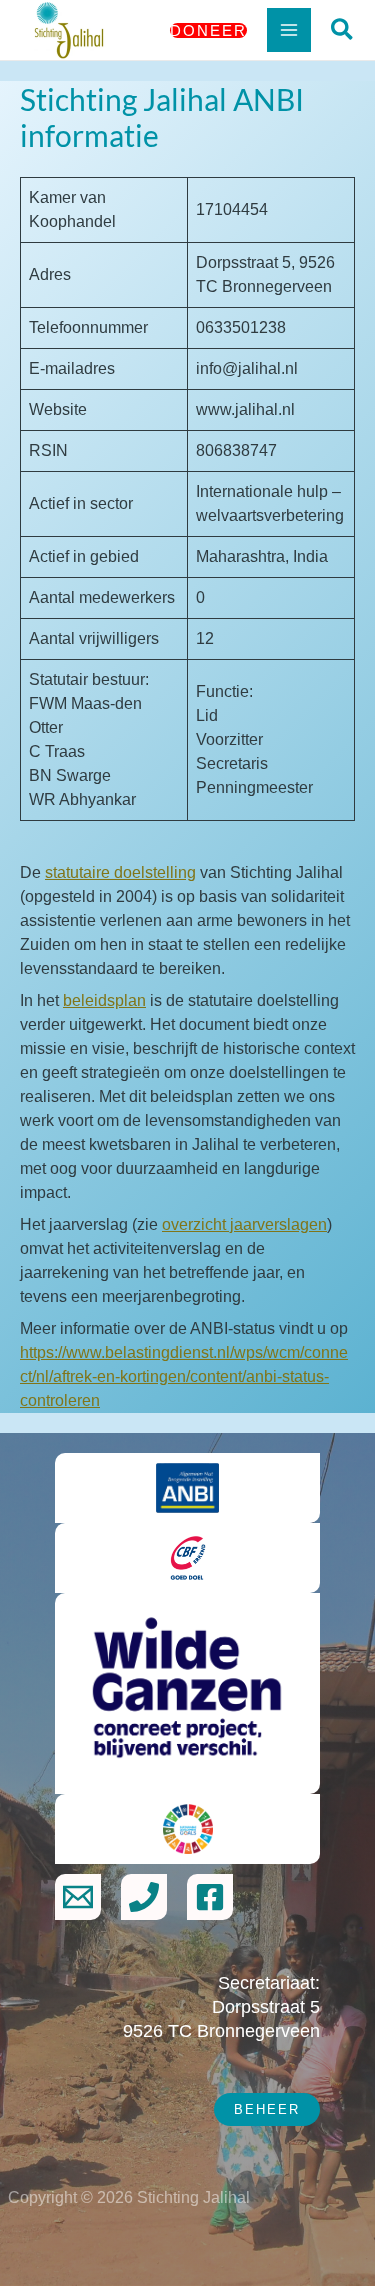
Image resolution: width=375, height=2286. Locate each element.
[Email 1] (78, 1897)
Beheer (267, 2109)
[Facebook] (210, 1897)
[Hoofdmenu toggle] (289, 30)
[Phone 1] (144, 1897)
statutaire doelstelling (120, 872)
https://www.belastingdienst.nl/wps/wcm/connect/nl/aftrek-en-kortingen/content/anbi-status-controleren (184, 1376)
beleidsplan (104, 1000)
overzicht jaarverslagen (244, 1224)
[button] (208, 30)
